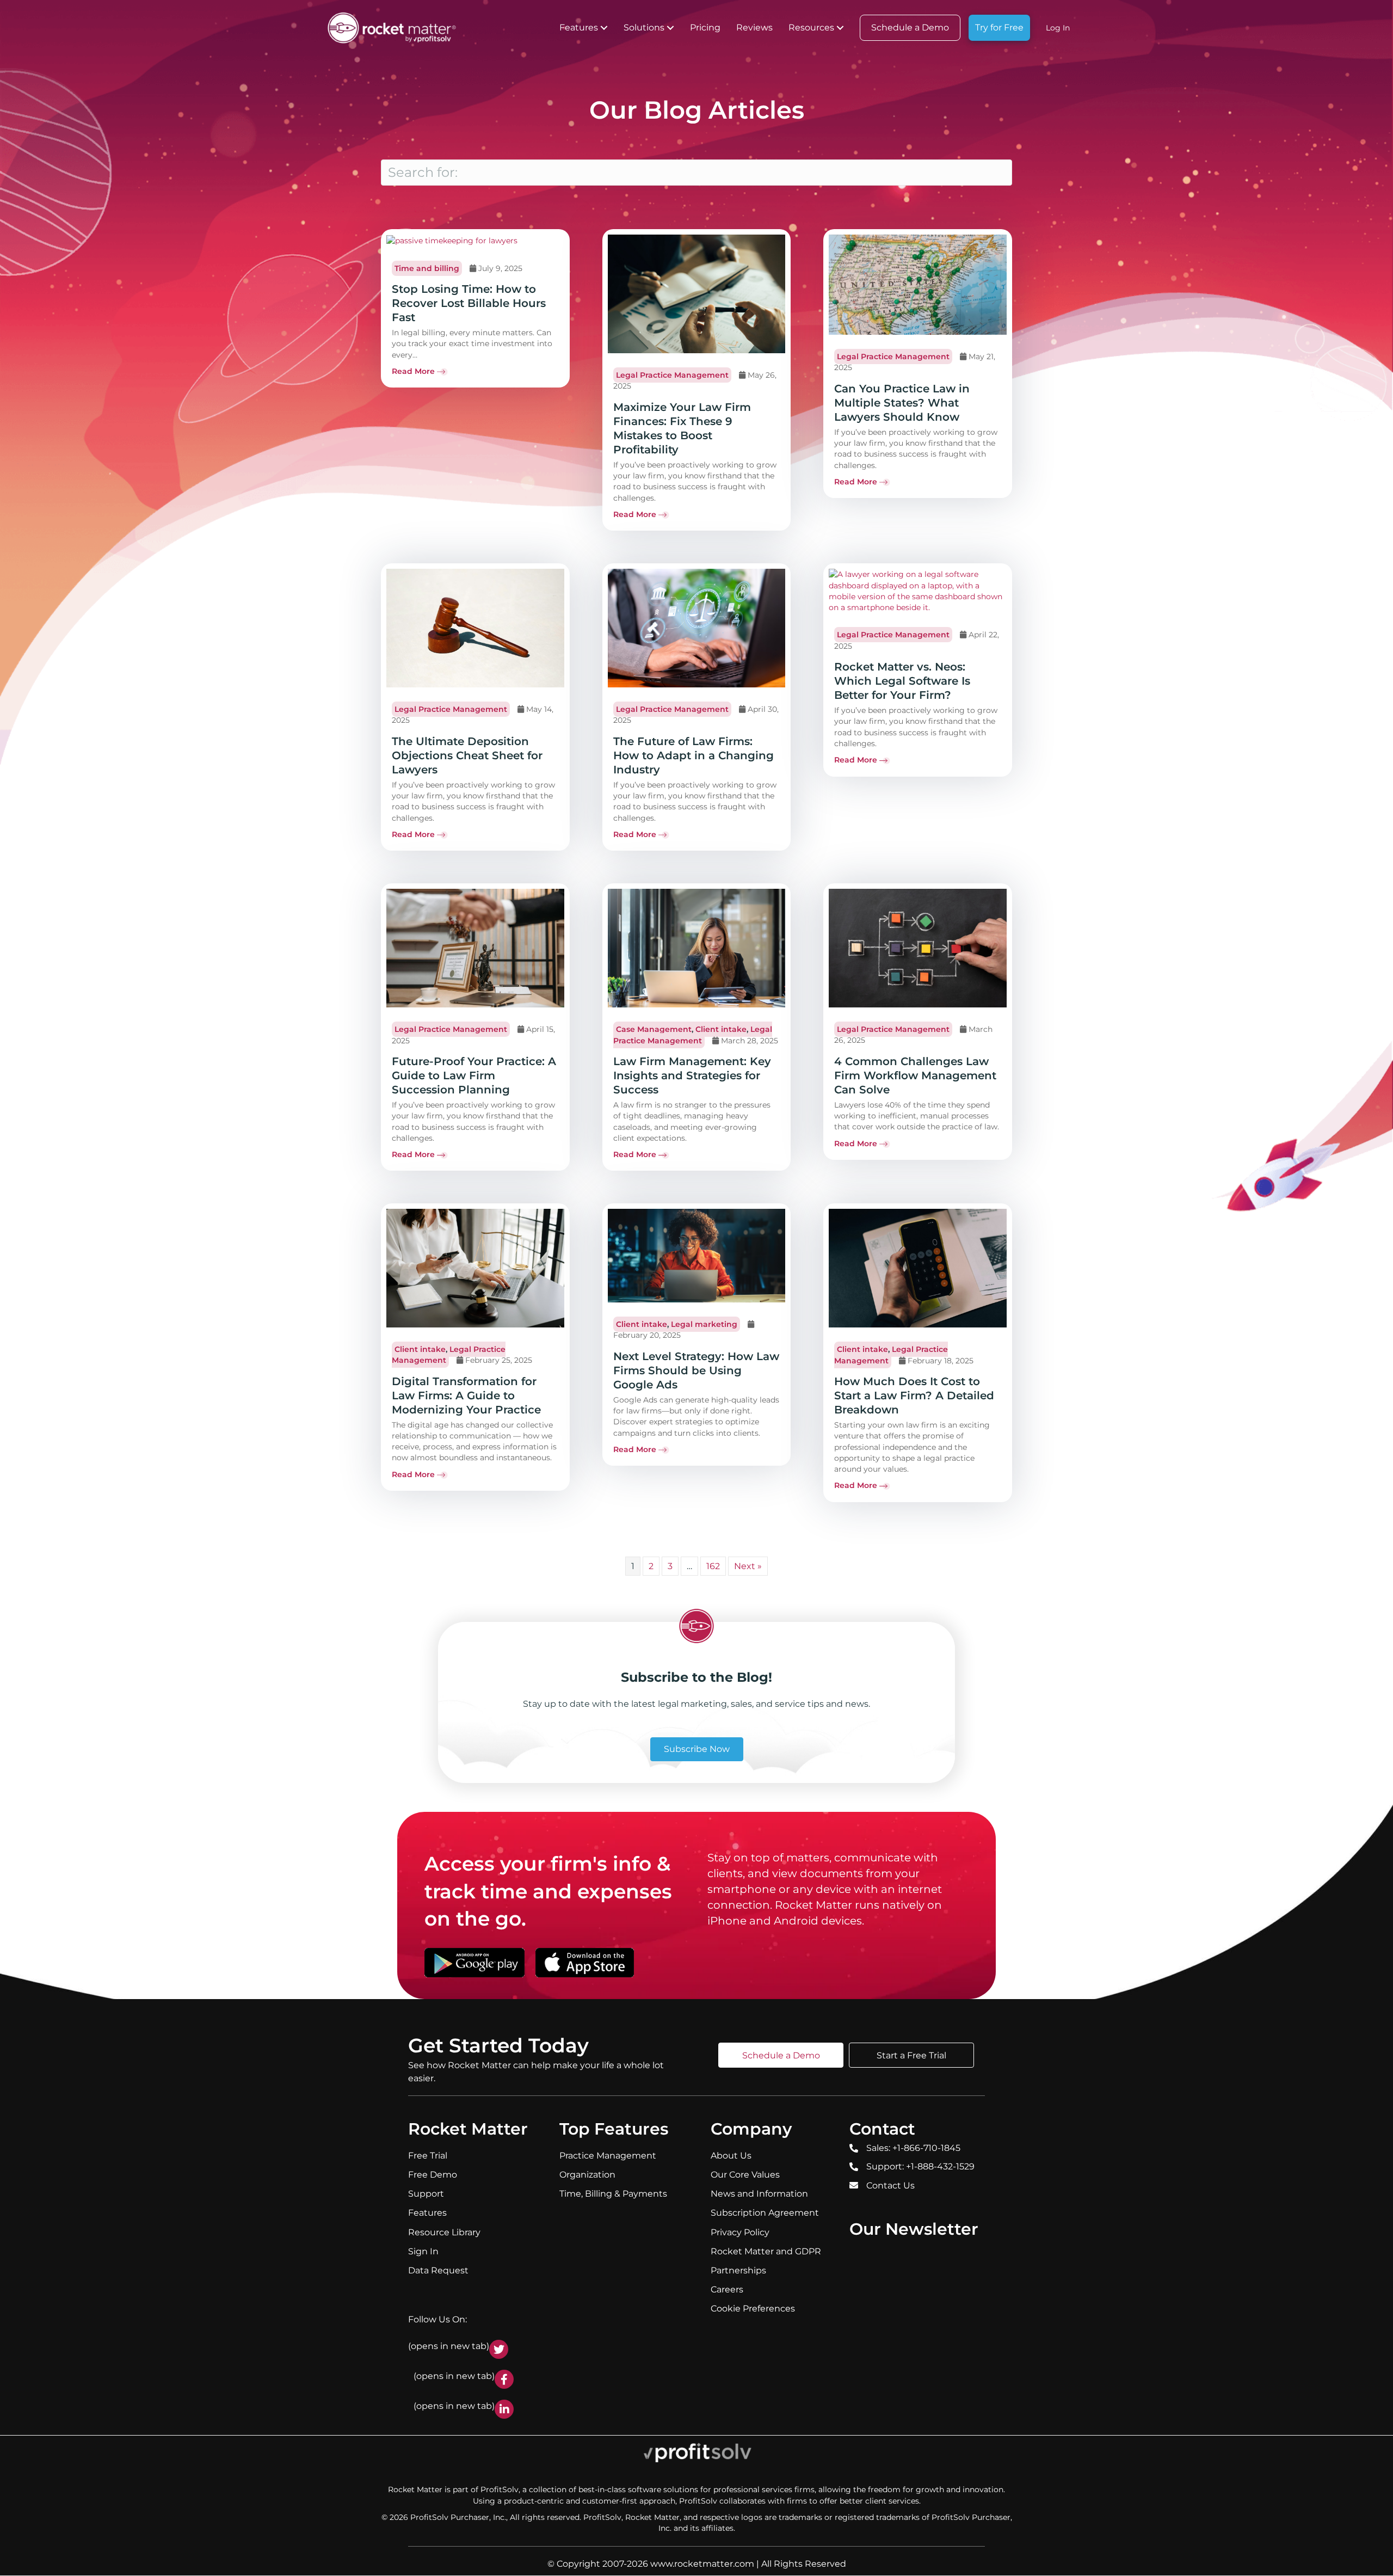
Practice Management (608, 2156)
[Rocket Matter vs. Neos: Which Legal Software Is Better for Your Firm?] (918, 591)
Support (426, 2194)
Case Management (654, 1029)
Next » (748, 1566)
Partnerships (738, 2270)
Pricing (705, 27)
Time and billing (427, 268)
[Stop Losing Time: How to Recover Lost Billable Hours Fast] (452, 240)
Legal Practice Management (672, 375)
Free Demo (433, 2175)
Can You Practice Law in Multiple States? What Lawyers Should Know (902, 403)
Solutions (644, 27)
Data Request (438, 2270)
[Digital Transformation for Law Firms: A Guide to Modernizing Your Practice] (475, 1268)
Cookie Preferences (753, 2309)
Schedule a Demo (910, 27)
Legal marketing (704, 1324)
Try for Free (999, 27)
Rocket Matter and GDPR (766, 2251)
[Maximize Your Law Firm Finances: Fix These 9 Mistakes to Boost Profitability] (697, 293)
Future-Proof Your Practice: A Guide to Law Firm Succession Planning (474, 1075)
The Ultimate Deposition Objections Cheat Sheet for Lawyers (467, 755)
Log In (1058, 28)
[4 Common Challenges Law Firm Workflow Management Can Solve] (918, 948)
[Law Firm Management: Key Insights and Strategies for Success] (697, 948)
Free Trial (428, 2156)
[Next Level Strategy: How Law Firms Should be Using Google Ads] (697, 1255)
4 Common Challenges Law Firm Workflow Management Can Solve (915, 1075)
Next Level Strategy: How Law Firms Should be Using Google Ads (696, 1370)
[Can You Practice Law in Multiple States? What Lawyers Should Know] (918, 284)
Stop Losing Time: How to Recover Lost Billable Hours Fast (469, 303)
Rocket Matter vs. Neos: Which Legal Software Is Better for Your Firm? (902, 681)
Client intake (721, 1029)
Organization (587, 2175)
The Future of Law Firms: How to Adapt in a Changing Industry (694, 755)
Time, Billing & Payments (613, 2194)
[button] (604, 28)
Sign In (423, 2251)
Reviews (754, 27)
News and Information (759, 2194)
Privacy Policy (740, 2232)
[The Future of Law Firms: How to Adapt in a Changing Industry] (697, 628)
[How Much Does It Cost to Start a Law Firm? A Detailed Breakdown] (918, 1268)
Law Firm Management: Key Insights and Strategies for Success (692, 1075)
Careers (727, 2289)
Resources (811, 27)
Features (579, 27)
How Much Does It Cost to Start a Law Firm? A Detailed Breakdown (914, 1395)
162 (713, 1566)
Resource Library (444, 2232)
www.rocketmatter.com (702, 2564)
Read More (413, 371)
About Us (731, 2156)
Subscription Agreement (765, 2213)
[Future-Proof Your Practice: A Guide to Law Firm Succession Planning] (475, 948)
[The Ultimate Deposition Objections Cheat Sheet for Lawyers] (475, 628)
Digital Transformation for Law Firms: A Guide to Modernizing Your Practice (466, 1395)
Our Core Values (745, 2175)
